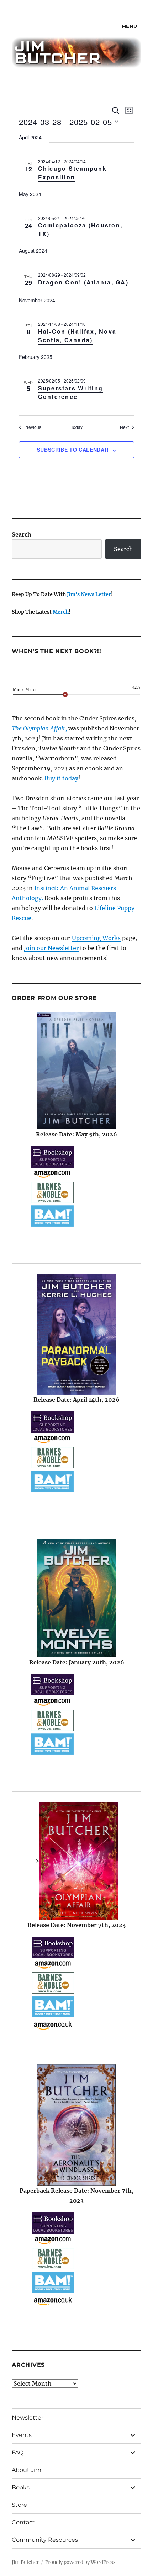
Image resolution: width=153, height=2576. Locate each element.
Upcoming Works (96, 938)
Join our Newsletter (51, 948)
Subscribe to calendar (73, 450)
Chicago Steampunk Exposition (72, 173)
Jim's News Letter (89, 594)
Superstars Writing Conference (71, 392)
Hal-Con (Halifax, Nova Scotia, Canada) (77, 336)
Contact (23, 2522)
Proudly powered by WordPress (80, 2562)
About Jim (27, 2470)
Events (22, 2435)
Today (77, 427)
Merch (61, 612)
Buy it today (61, 778)
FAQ (18, 2452)
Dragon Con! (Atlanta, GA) (83, 282)
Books (21, 2487)
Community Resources (45, 2540)
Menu (130, 26)
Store (19, 2505)
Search (22, 534)
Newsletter (28, 2418)
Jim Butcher (25, 2562)
